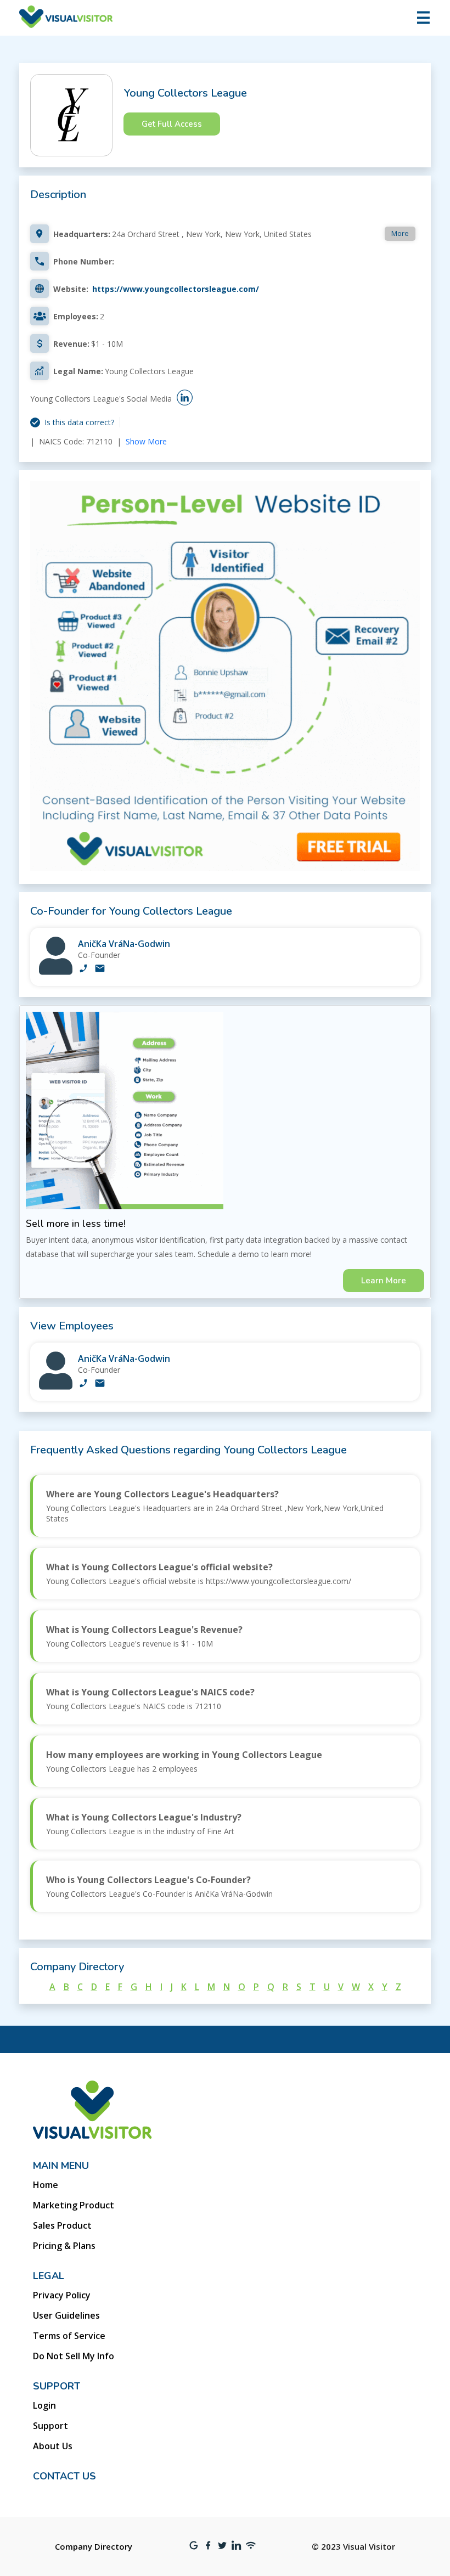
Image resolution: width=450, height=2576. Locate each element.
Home (46, 2185)
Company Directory (94, 2546)
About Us (53, 2446)
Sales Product (62, 2225)
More (400, 233)
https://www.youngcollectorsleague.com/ (176, 289)
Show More (146, 441)
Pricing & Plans (64, 2246)
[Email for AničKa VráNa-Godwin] (100, 969)
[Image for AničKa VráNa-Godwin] (56, 972)
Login (44, 2405)
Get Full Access (172, 124)
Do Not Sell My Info (74, 2356)
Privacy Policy (62, 2295)
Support (50, 2426)
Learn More (384, 1281)
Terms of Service (69, 2336)
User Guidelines (66, 2315)
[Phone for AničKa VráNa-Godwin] (83, 969)
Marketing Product (74, 2205)
